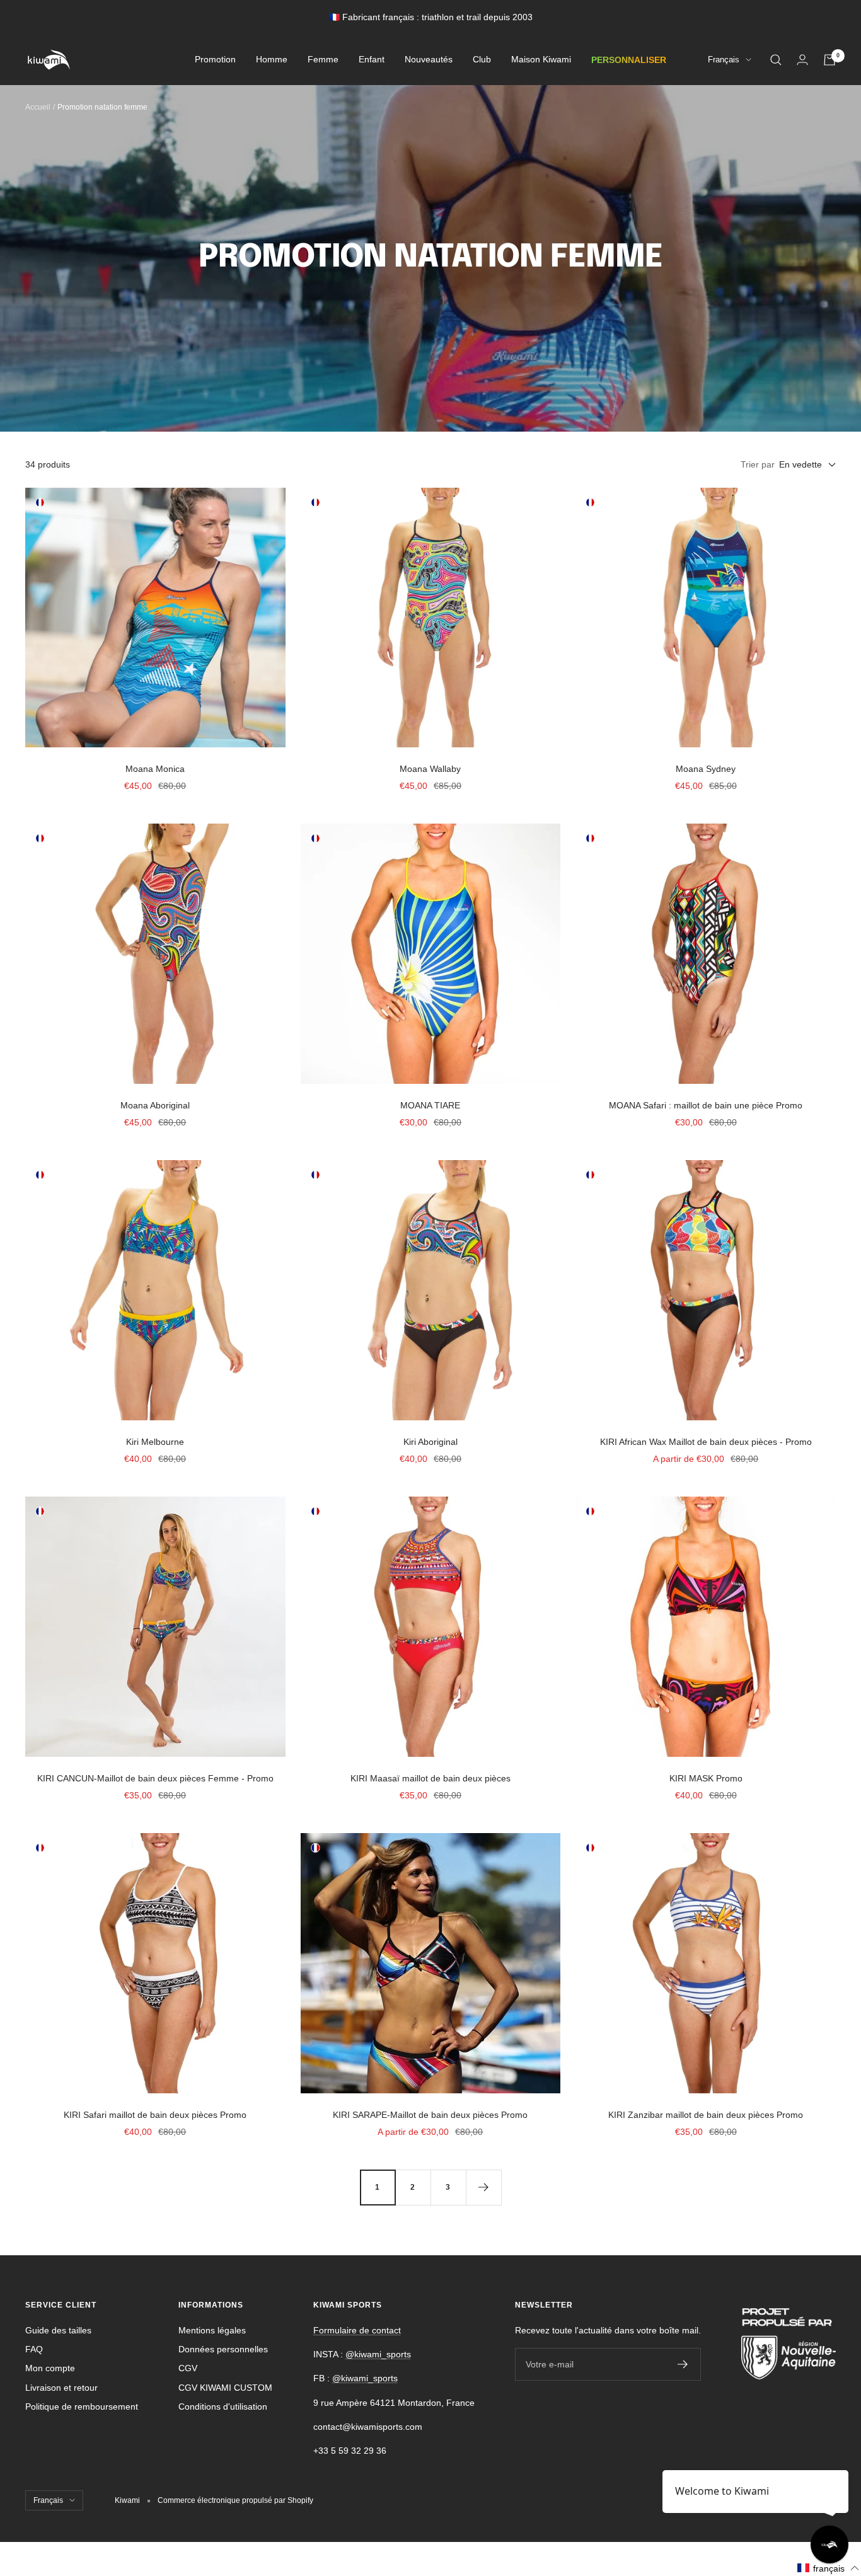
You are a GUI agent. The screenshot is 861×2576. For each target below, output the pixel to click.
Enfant (372, 60)
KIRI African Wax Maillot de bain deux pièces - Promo (706, 1442)
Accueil (38, 107)
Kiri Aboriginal (430, 1442)
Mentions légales (212, 2330)
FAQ (34, 2349)
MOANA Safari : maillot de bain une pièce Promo (706, 1105)
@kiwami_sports (378, 2354)
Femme (323, 60)
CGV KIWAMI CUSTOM (225, 2388)
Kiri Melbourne (155, 1442)
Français (724, 60)
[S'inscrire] (683, 2364)
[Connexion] (802, 60)
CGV (188, 2368)
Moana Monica (155, 769)
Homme (272, 60)
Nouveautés (429, 60)
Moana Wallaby (430, 769)
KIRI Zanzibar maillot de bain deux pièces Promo (706, 2115)
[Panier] (829, 60)
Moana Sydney (706, 769)
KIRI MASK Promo (706, 1778)
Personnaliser (629, 60)
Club (482, 60)
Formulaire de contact (357, 2330)
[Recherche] (776, 60)
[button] (829, 2568)
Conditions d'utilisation (223, 2406)
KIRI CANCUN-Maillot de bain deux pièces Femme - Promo (155, 1778)
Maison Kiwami (541, 60)
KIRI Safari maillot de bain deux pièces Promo (155, 2115)
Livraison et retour (61, 2388)
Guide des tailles (58, 2330)
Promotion (215, 60)
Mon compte (50, 2368)
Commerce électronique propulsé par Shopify (235, 2500)
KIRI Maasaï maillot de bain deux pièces (430, 1778)
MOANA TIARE (430, 1105)
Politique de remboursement (82, 2406)
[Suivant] (483, 2187)
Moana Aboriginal (155, 1105)
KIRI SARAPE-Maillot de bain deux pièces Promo (430, 2115)
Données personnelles (223, 2349)
